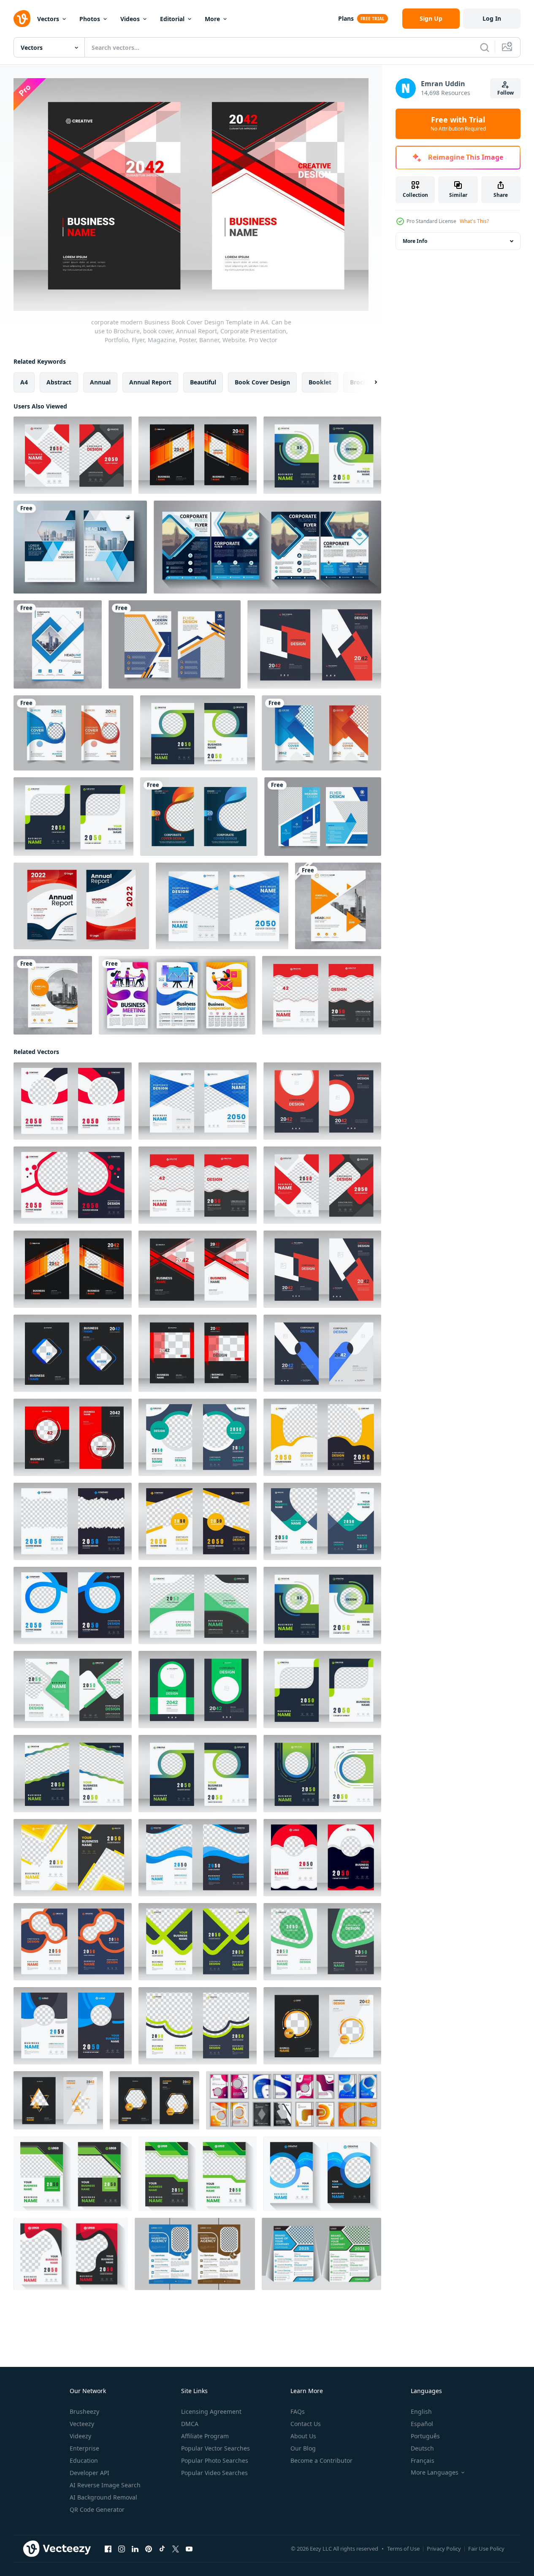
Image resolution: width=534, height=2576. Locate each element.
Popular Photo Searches (215, 2460)
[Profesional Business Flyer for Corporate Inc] (175, 644)
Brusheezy (84, 2411)
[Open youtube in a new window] (189, 2549)
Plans (346, 18)
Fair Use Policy (486, 2549)
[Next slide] (369, 382)
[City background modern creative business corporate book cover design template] (199, 817)
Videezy (80, 2436)
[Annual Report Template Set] (81, 906)
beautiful (203, 382)
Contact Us (306, 2424)
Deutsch (422, 2448)
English (421, 2411)
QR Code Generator (97, 2509)
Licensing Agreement (211, 2411)
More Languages (435, 2473)
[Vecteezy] (22, 19)
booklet (320, 382)
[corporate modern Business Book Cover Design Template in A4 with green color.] (73, 2174)
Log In (492, 18)
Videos (130, 19)
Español (422, 2424)
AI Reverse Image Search (105, 2485)
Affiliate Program (205, 2436)
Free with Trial (458, 124)
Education (84, 2460)
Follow (506, 93)
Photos (90, 19)
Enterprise (84, 2448)
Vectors (48, 19)
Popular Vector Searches (215, 2448)
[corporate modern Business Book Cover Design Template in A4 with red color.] (71, 2254)
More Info (415, 241)
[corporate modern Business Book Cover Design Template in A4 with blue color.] (322, 2174)
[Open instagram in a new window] (122, 2549)
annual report (150, 382)
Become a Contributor (321, 2460)
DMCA (190, 2424)
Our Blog (303, 2448)
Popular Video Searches (214, 2473)
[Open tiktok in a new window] (162, 2549)
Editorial (172, 19)
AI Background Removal (103, 2497)
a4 (24, 382)
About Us (303, 2436)
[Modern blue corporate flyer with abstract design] (323, 817)
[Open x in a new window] (176, 2549)
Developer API (89, 2473)
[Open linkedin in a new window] (135, 2549)
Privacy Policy (444, 2549)
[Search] (485, 47)
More (212, 19)
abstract (59, 382)
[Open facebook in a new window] (108, 2549)
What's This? (474, 221)
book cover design (262, 382)
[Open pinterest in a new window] (149, 2549)
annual (100, 382)
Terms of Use (403, 2549)
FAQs (298, 2411)
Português (425, 2436)
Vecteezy (82, 2424)
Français (423, 2460)
